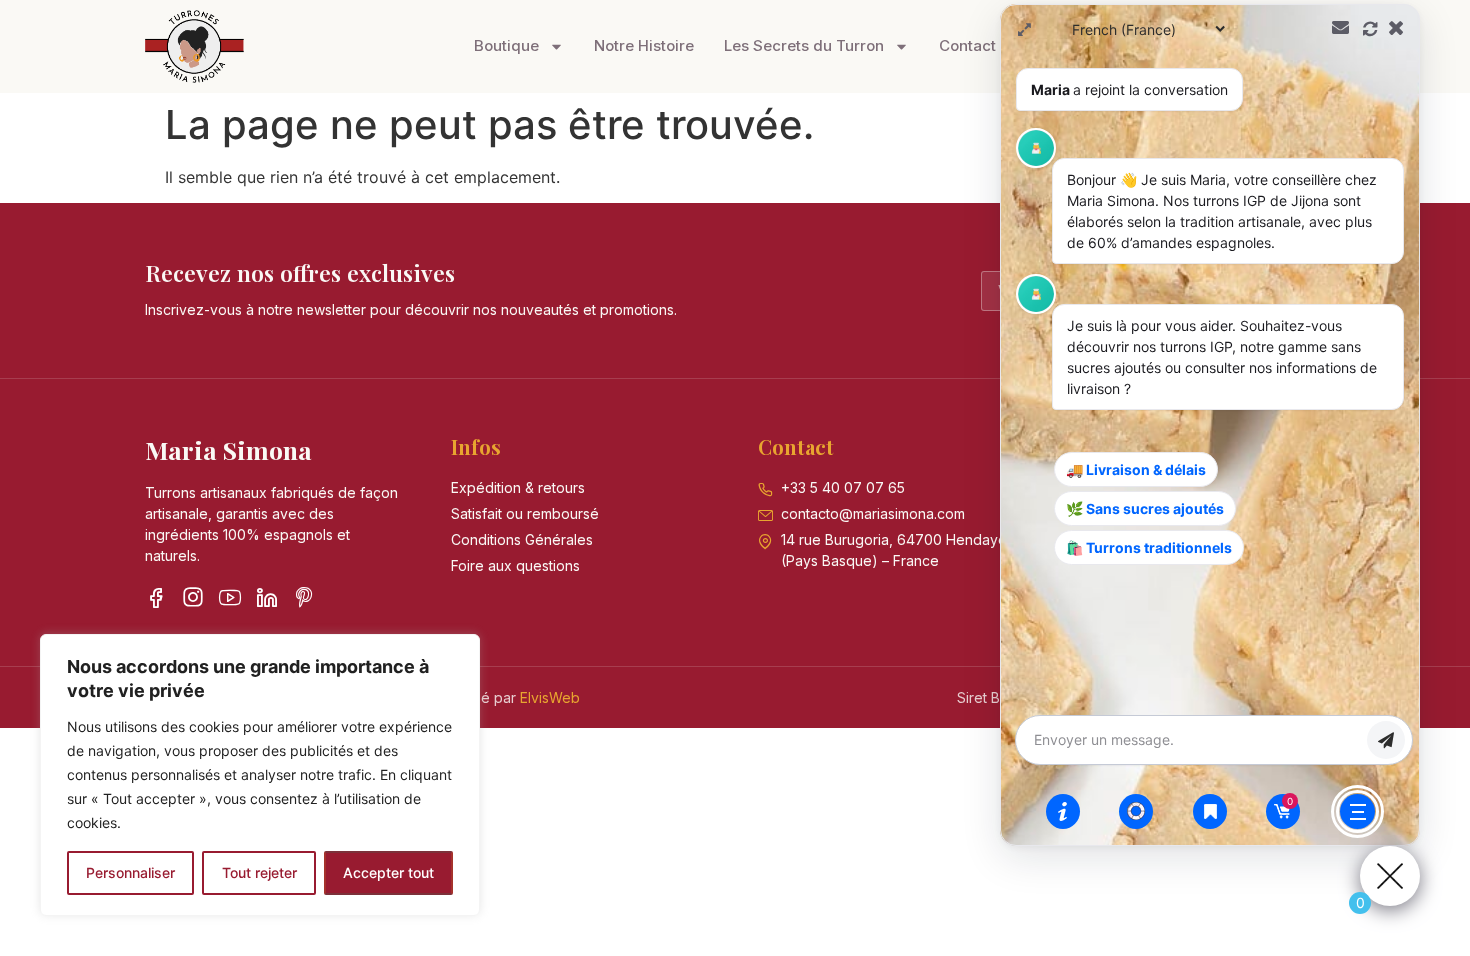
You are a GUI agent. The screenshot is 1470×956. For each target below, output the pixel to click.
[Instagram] (193, 597)
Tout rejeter (259, 872)
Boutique (506, 45)
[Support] (1136, 811)
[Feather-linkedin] (267, 597)
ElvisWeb (550, 697)
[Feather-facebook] (156, 597)
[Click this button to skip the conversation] (1357, 811)
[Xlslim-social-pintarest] (304, 597)
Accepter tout (388, 872)
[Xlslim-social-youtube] (230, 597)
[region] (260, 775)
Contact (967, 45)
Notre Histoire (644, 45)
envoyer (1386, 740)
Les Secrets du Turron (804, 45)
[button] (1210, 425)
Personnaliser (130, 872)
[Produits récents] (1210, 811)
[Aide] (1063, 811)
